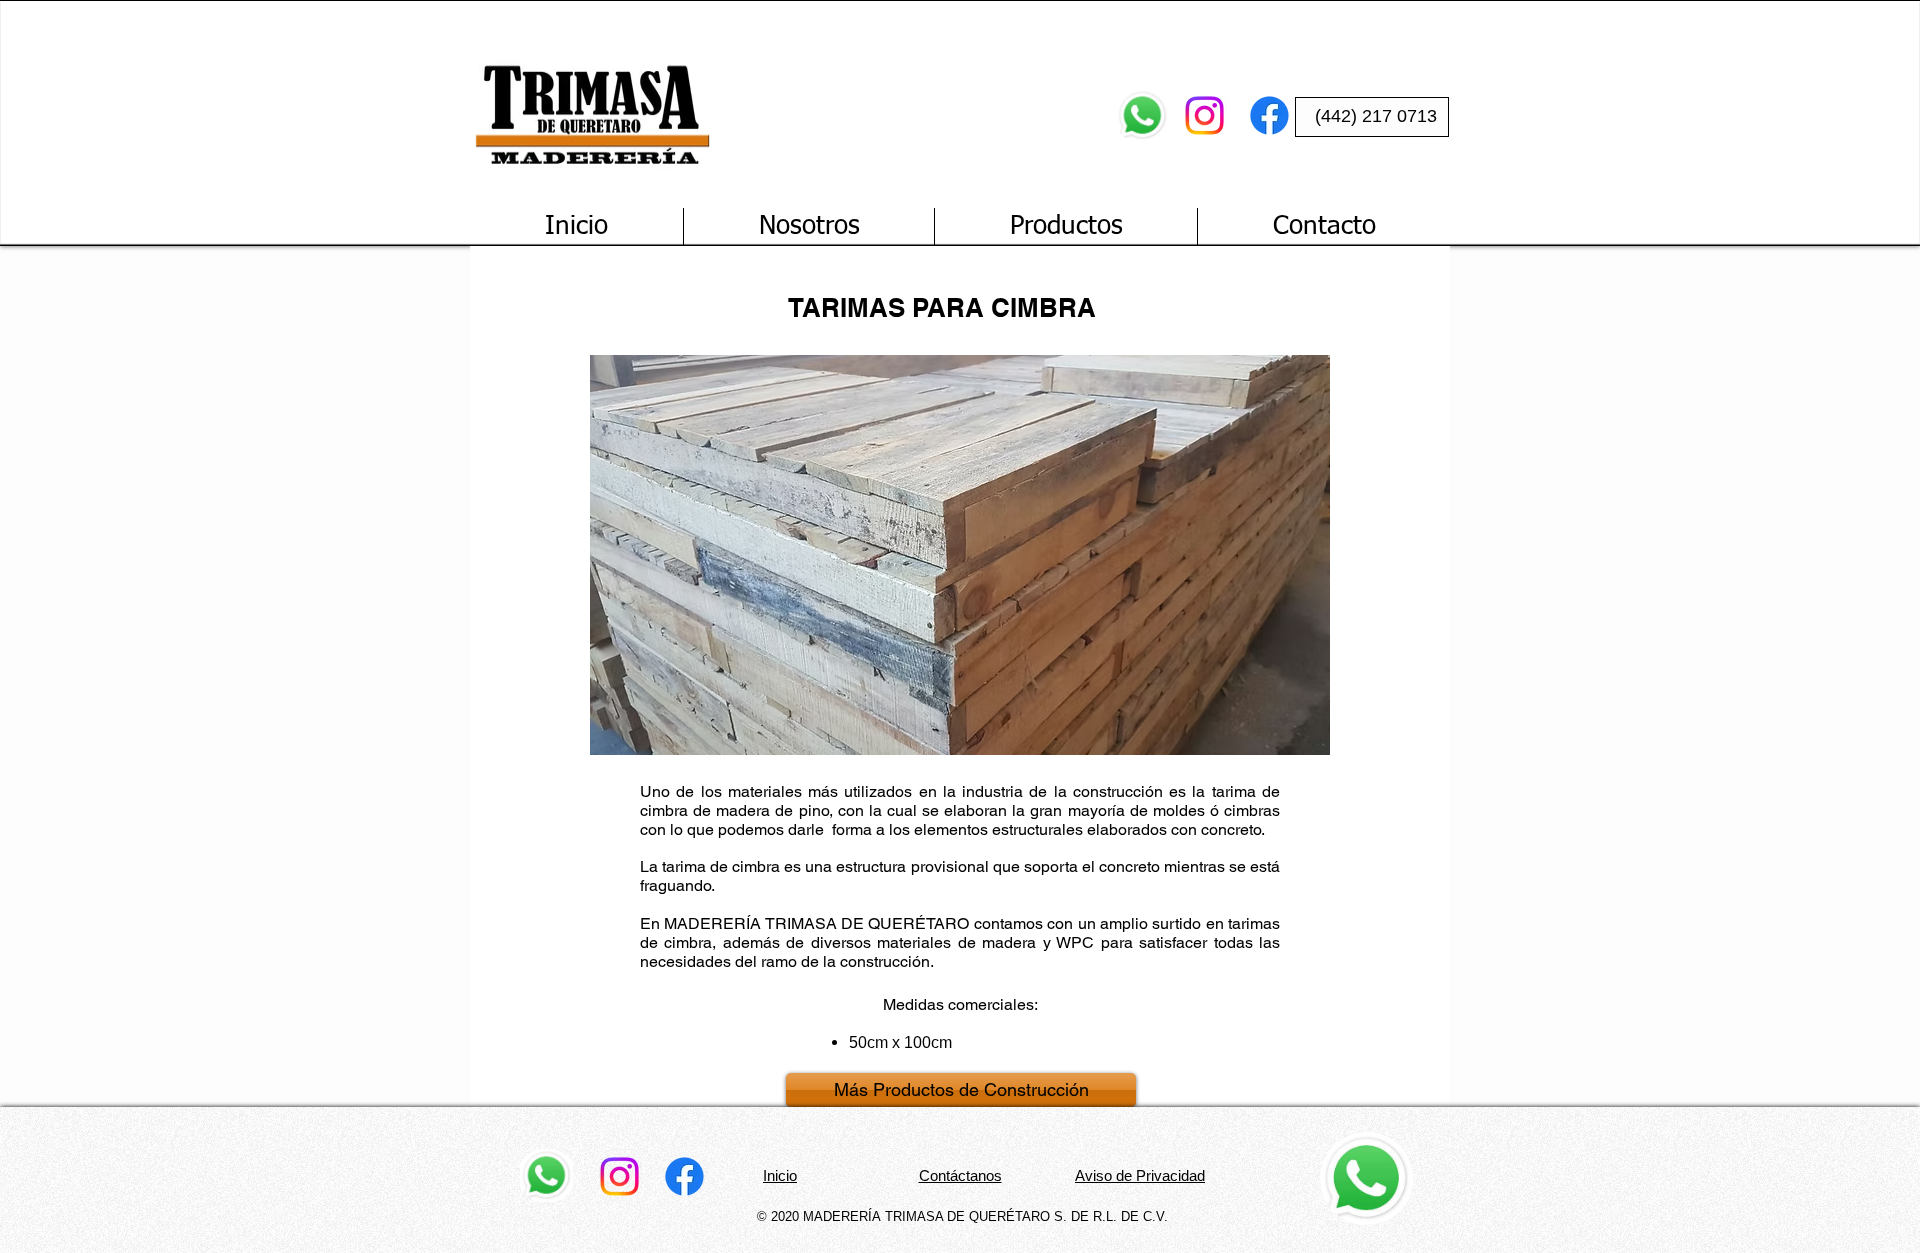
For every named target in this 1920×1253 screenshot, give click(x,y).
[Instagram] (1204, 115)
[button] (960, 555)
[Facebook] (1269, 115)
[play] (1283, 371)
